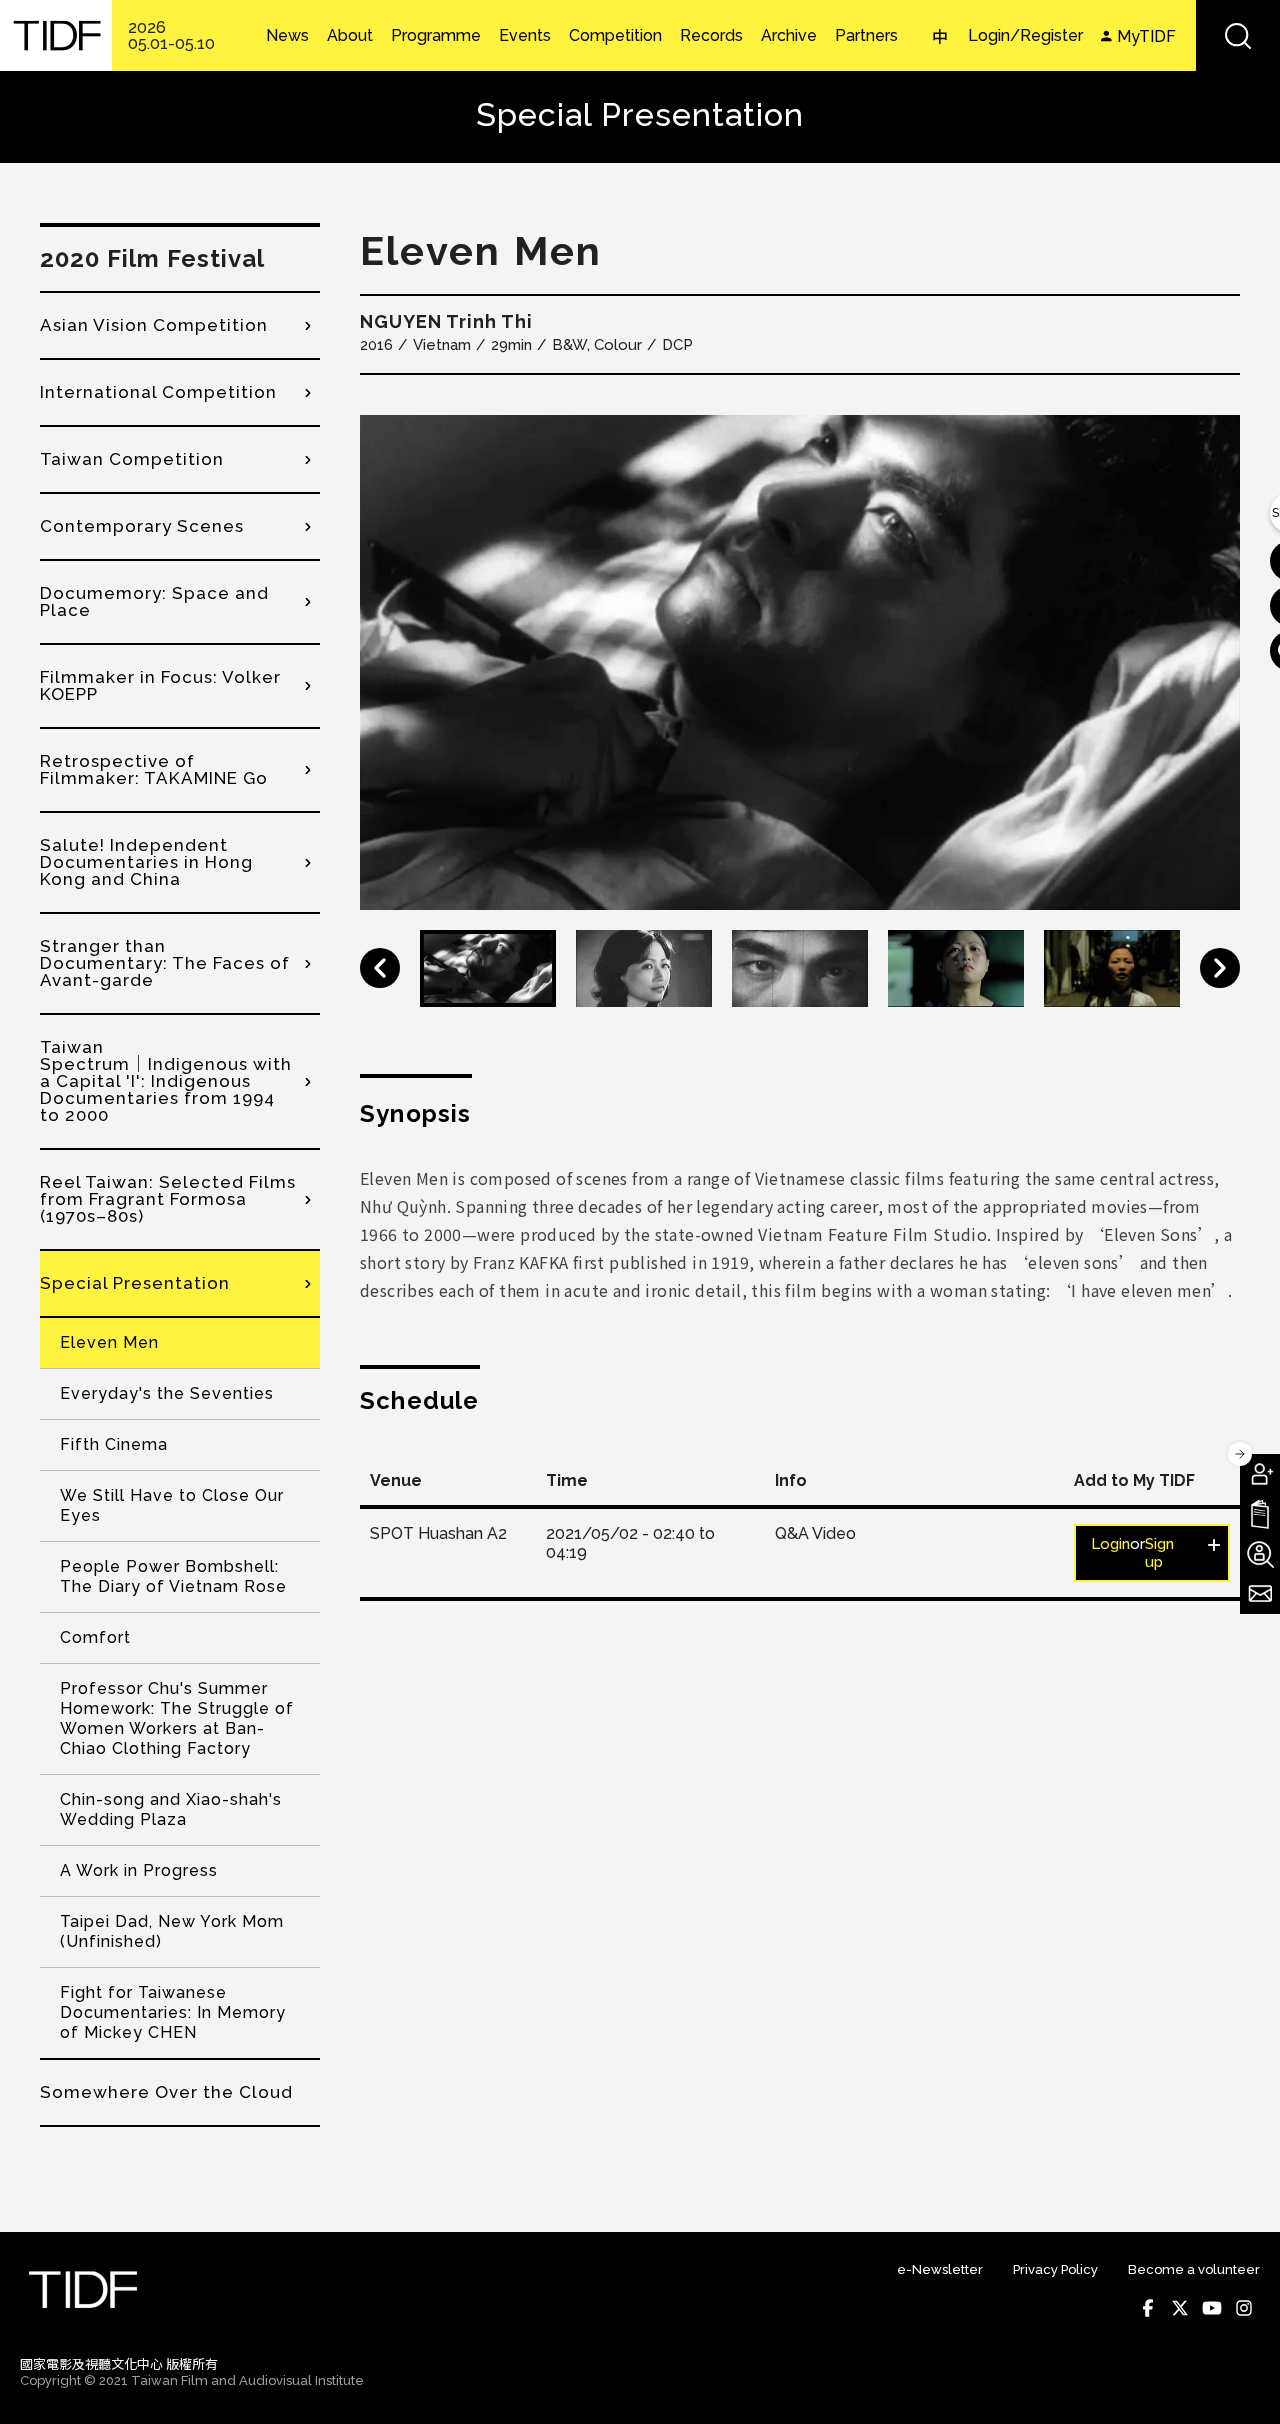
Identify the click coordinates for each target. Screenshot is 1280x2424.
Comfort (95, 1637)
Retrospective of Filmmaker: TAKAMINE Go (154, 769)
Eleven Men (109, 1342)
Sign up (1159, 1553)
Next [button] (1220, 968)
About (350, 36)
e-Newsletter (940, 2269)
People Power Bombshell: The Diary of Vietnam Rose (173, 1576)
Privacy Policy (1055, 2269)
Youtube (1212, 2308)
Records (711, 36)
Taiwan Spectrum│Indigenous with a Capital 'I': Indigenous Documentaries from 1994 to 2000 (166, 1081)
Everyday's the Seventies (167, 1393)
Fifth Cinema (114, 1444)
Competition (615, 36)
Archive (789, 36)
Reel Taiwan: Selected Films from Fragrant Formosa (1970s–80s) (168, 1199)
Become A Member (1260, 1474)
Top (1240, 2382)
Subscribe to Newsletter (1260, 1594)
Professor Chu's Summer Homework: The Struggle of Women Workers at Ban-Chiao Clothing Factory (177, 1718)
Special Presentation (135, 1283)
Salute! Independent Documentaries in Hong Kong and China (146, 862)
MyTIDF (1146, 36)
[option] (800, 662)
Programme (436, 36)
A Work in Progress (139, 1870)
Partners (866, 36)
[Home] (56, 35)
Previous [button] (380, 968)
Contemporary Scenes (142, 526)
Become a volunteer (1194, 2269)
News (287, 36)
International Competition (158, 392)
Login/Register (1025, 35)
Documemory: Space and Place (154, 601)
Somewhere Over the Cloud (166, 2092)
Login (1110, 1544)
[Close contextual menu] (1240, 1454)
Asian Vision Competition (154, 325)
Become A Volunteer (1260, 1554)
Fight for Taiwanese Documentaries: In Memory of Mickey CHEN (173, 2012)
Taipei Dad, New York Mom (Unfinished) (172, 1931)
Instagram (1244, 2308)
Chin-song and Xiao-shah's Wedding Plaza (171, 1809)
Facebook (1148, 2308)
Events (525, 36)
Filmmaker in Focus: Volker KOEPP (160, 685)
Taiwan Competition (132, 459)
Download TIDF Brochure (1260, 1514)
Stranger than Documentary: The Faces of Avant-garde (165, 963)
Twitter (1180, 2308)
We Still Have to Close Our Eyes (172, 1505)
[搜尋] (1238, 35)
